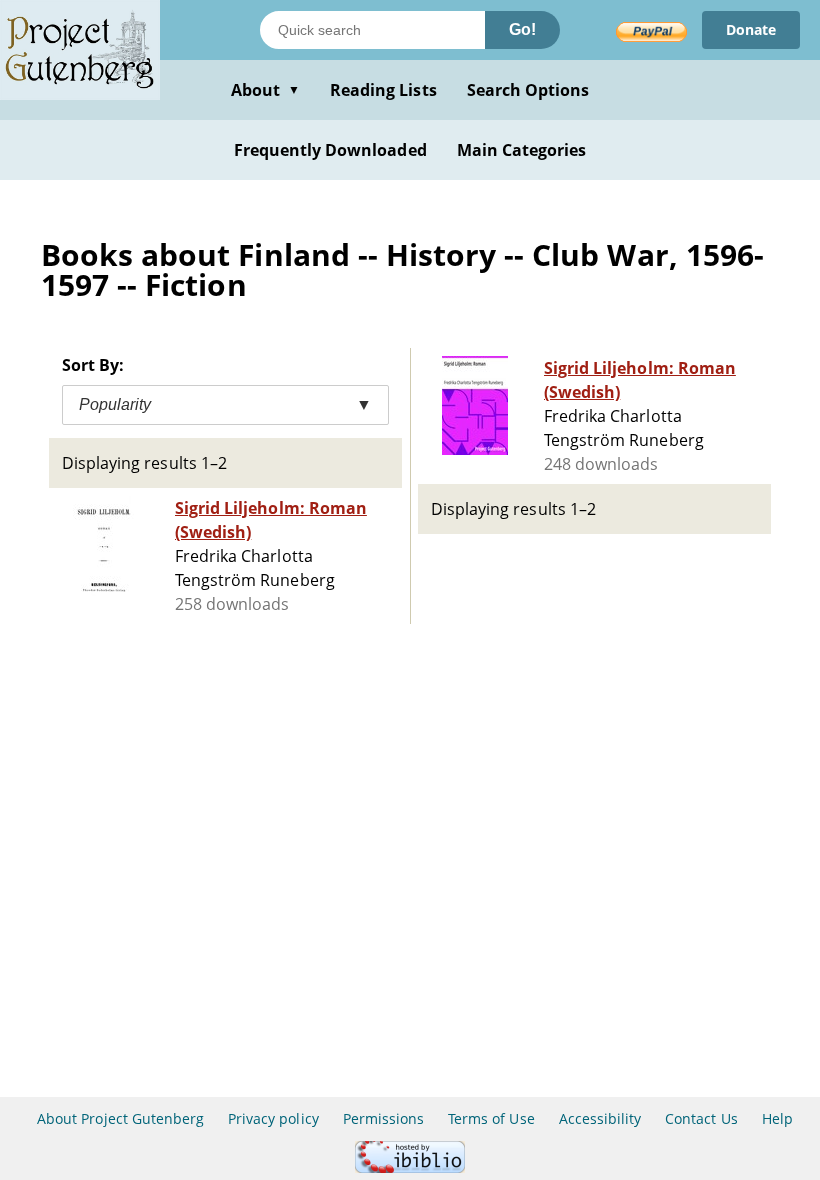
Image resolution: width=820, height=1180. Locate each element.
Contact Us (701, 1118)
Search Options (528, 90)
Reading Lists (383, 90)
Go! (522, 29)
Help (777, 1118)
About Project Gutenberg (120, 1118)
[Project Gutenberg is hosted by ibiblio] (410, 1167)
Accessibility (600, 1118)
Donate (751, 29)
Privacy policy (273, 1118)
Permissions (383, 1118)
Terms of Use (491, 1118)
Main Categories (522, 150)
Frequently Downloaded (330, 150)
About (265, 90)
